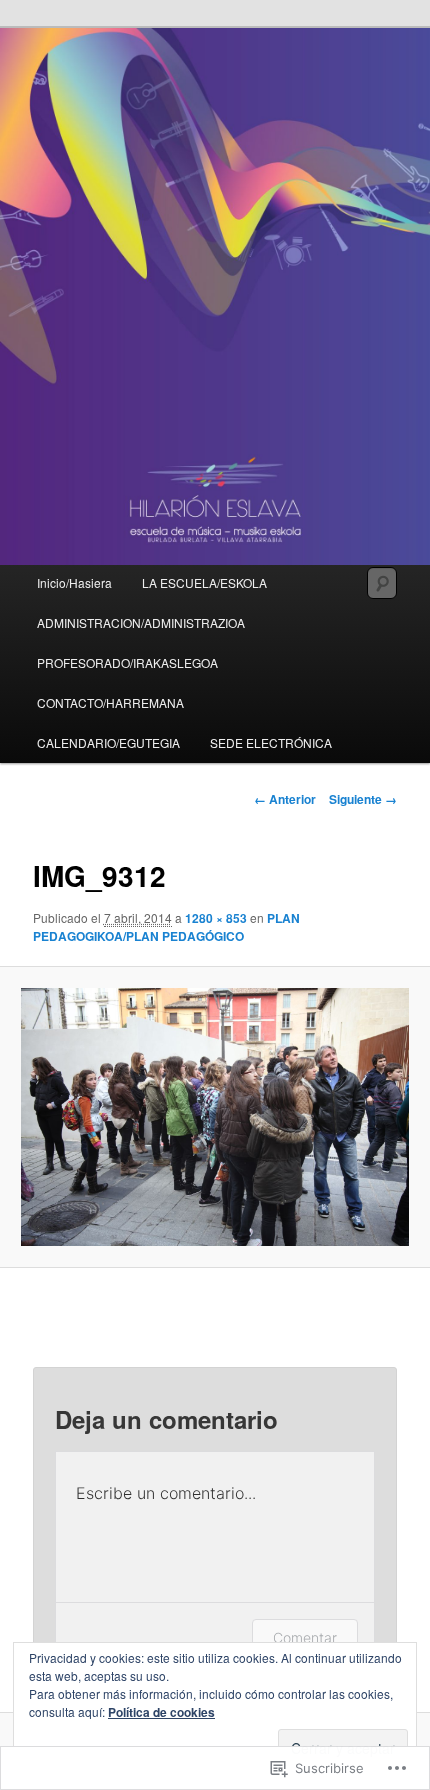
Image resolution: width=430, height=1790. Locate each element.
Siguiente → (363, 799)
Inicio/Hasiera (74, 582)
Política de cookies (161, 1712)
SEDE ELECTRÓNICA (271, 742)
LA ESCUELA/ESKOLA (204, 582)
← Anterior (285, 799)
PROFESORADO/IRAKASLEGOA (127, 662)
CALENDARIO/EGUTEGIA (108, 742)
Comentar (305, 1637)
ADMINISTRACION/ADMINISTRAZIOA (141, 622)
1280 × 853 (216, 918)
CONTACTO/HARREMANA (110, 702)
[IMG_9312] (214, 1117)
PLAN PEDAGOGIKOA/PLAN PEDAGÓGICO (166, 927)
